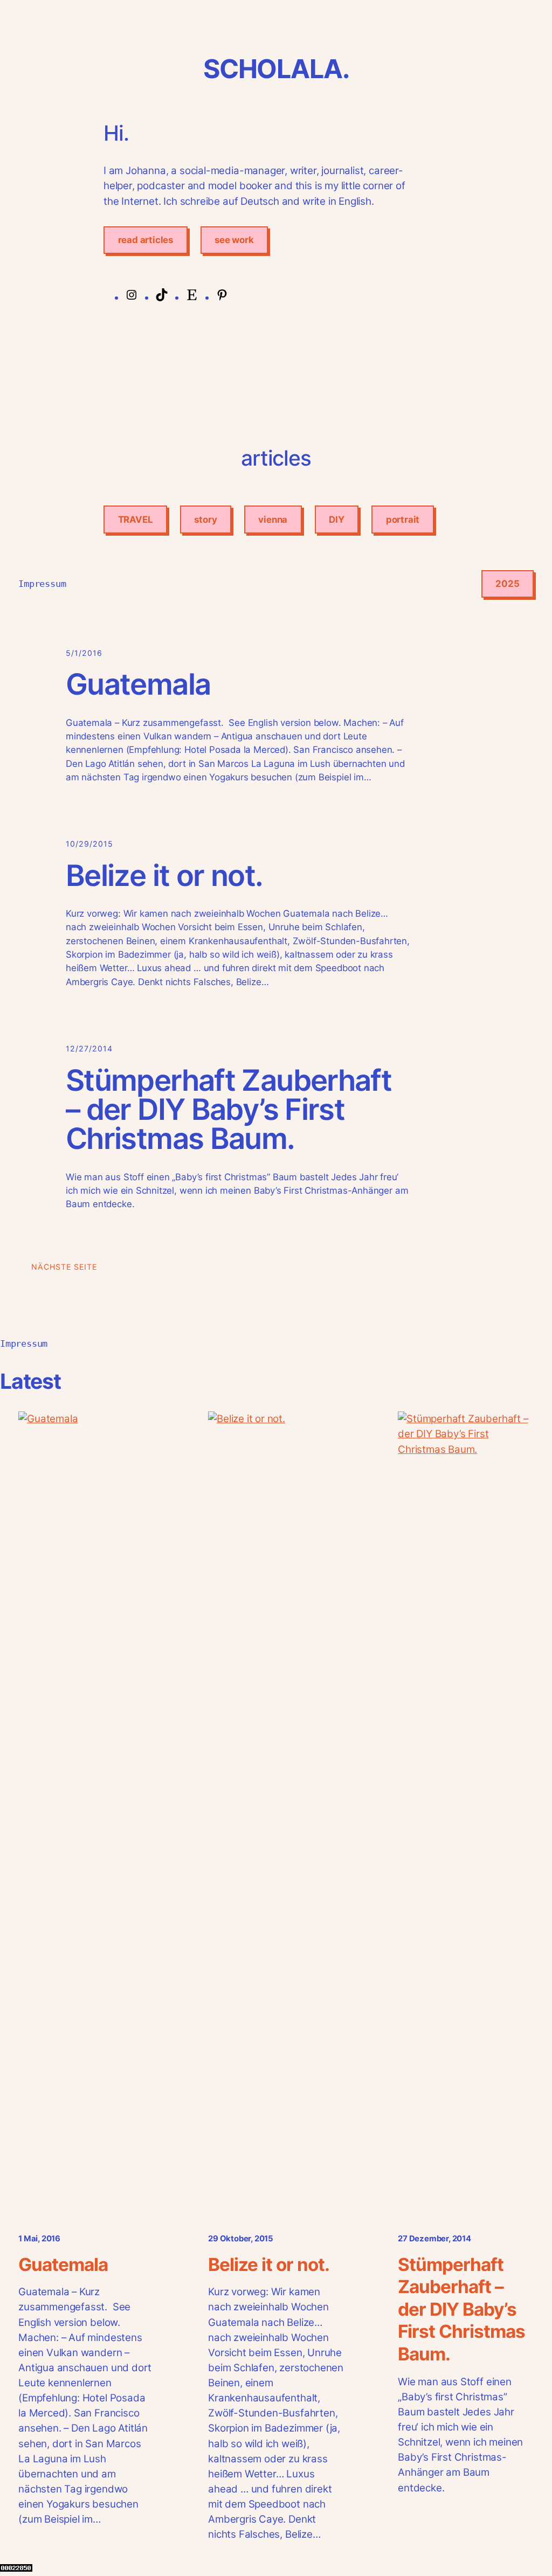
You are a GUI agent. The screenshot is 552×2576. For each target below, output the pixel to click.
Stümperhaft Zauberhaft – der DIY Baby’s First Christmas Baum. (229, 1109)
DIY (336, 520)
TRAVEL (136, 520)
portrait (403, 520)
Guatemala (138, 684)
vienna (273, 520)
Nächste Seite (64, 1267)
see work (234, 240)
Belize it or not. (164, 875)
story (205, 520)
